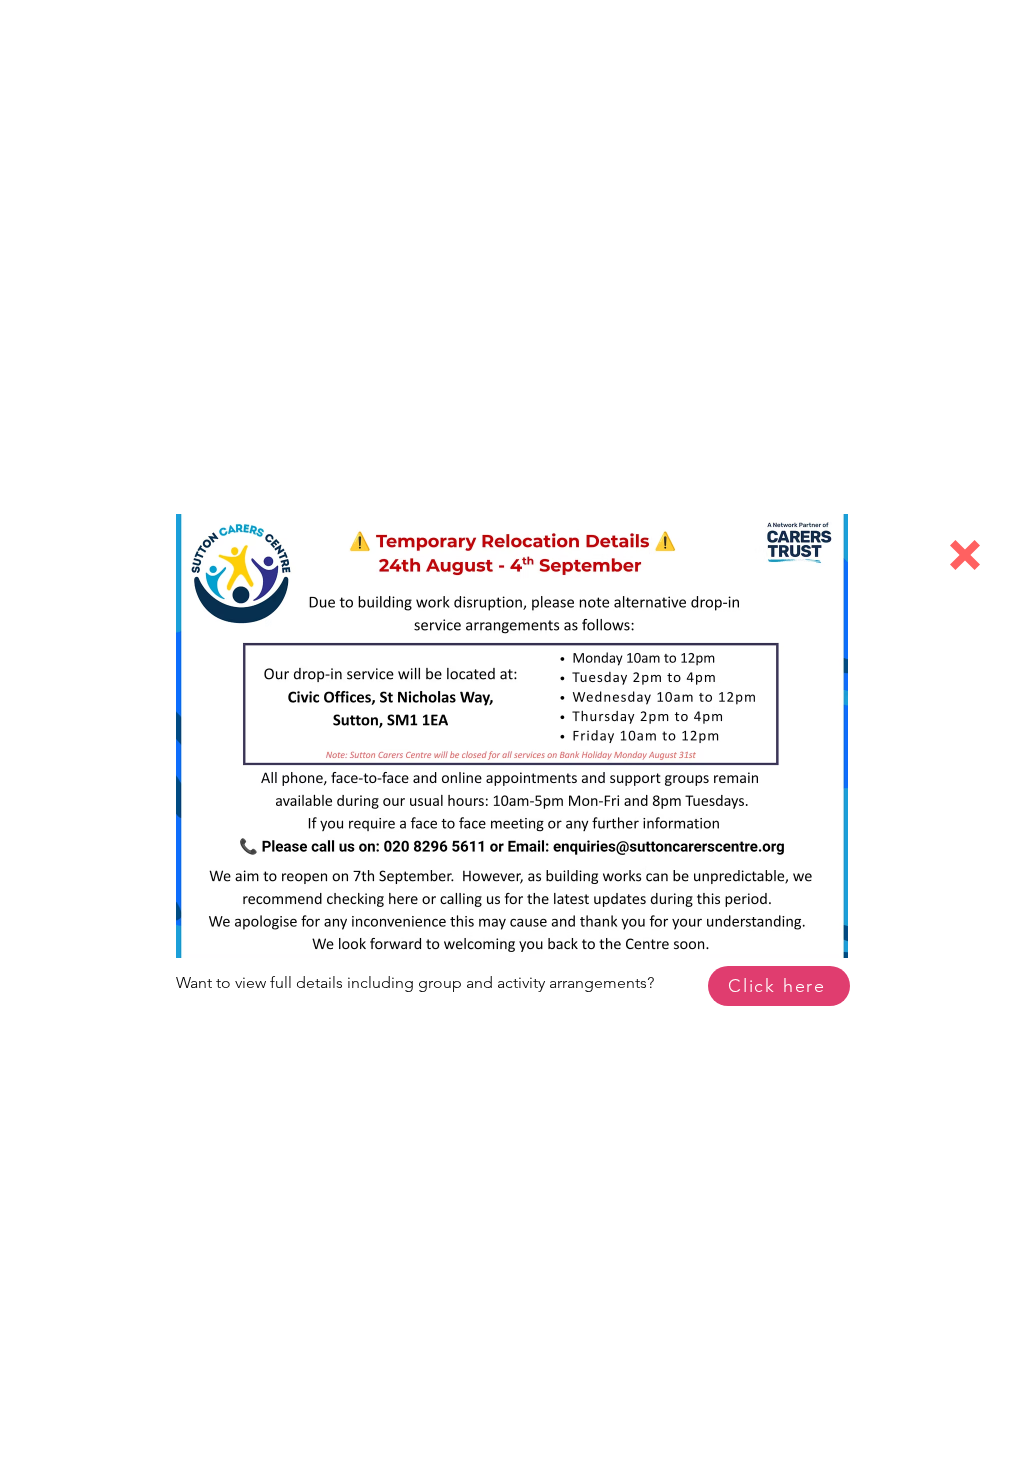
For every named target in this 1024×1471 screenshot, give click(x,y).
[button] (965, 555)
